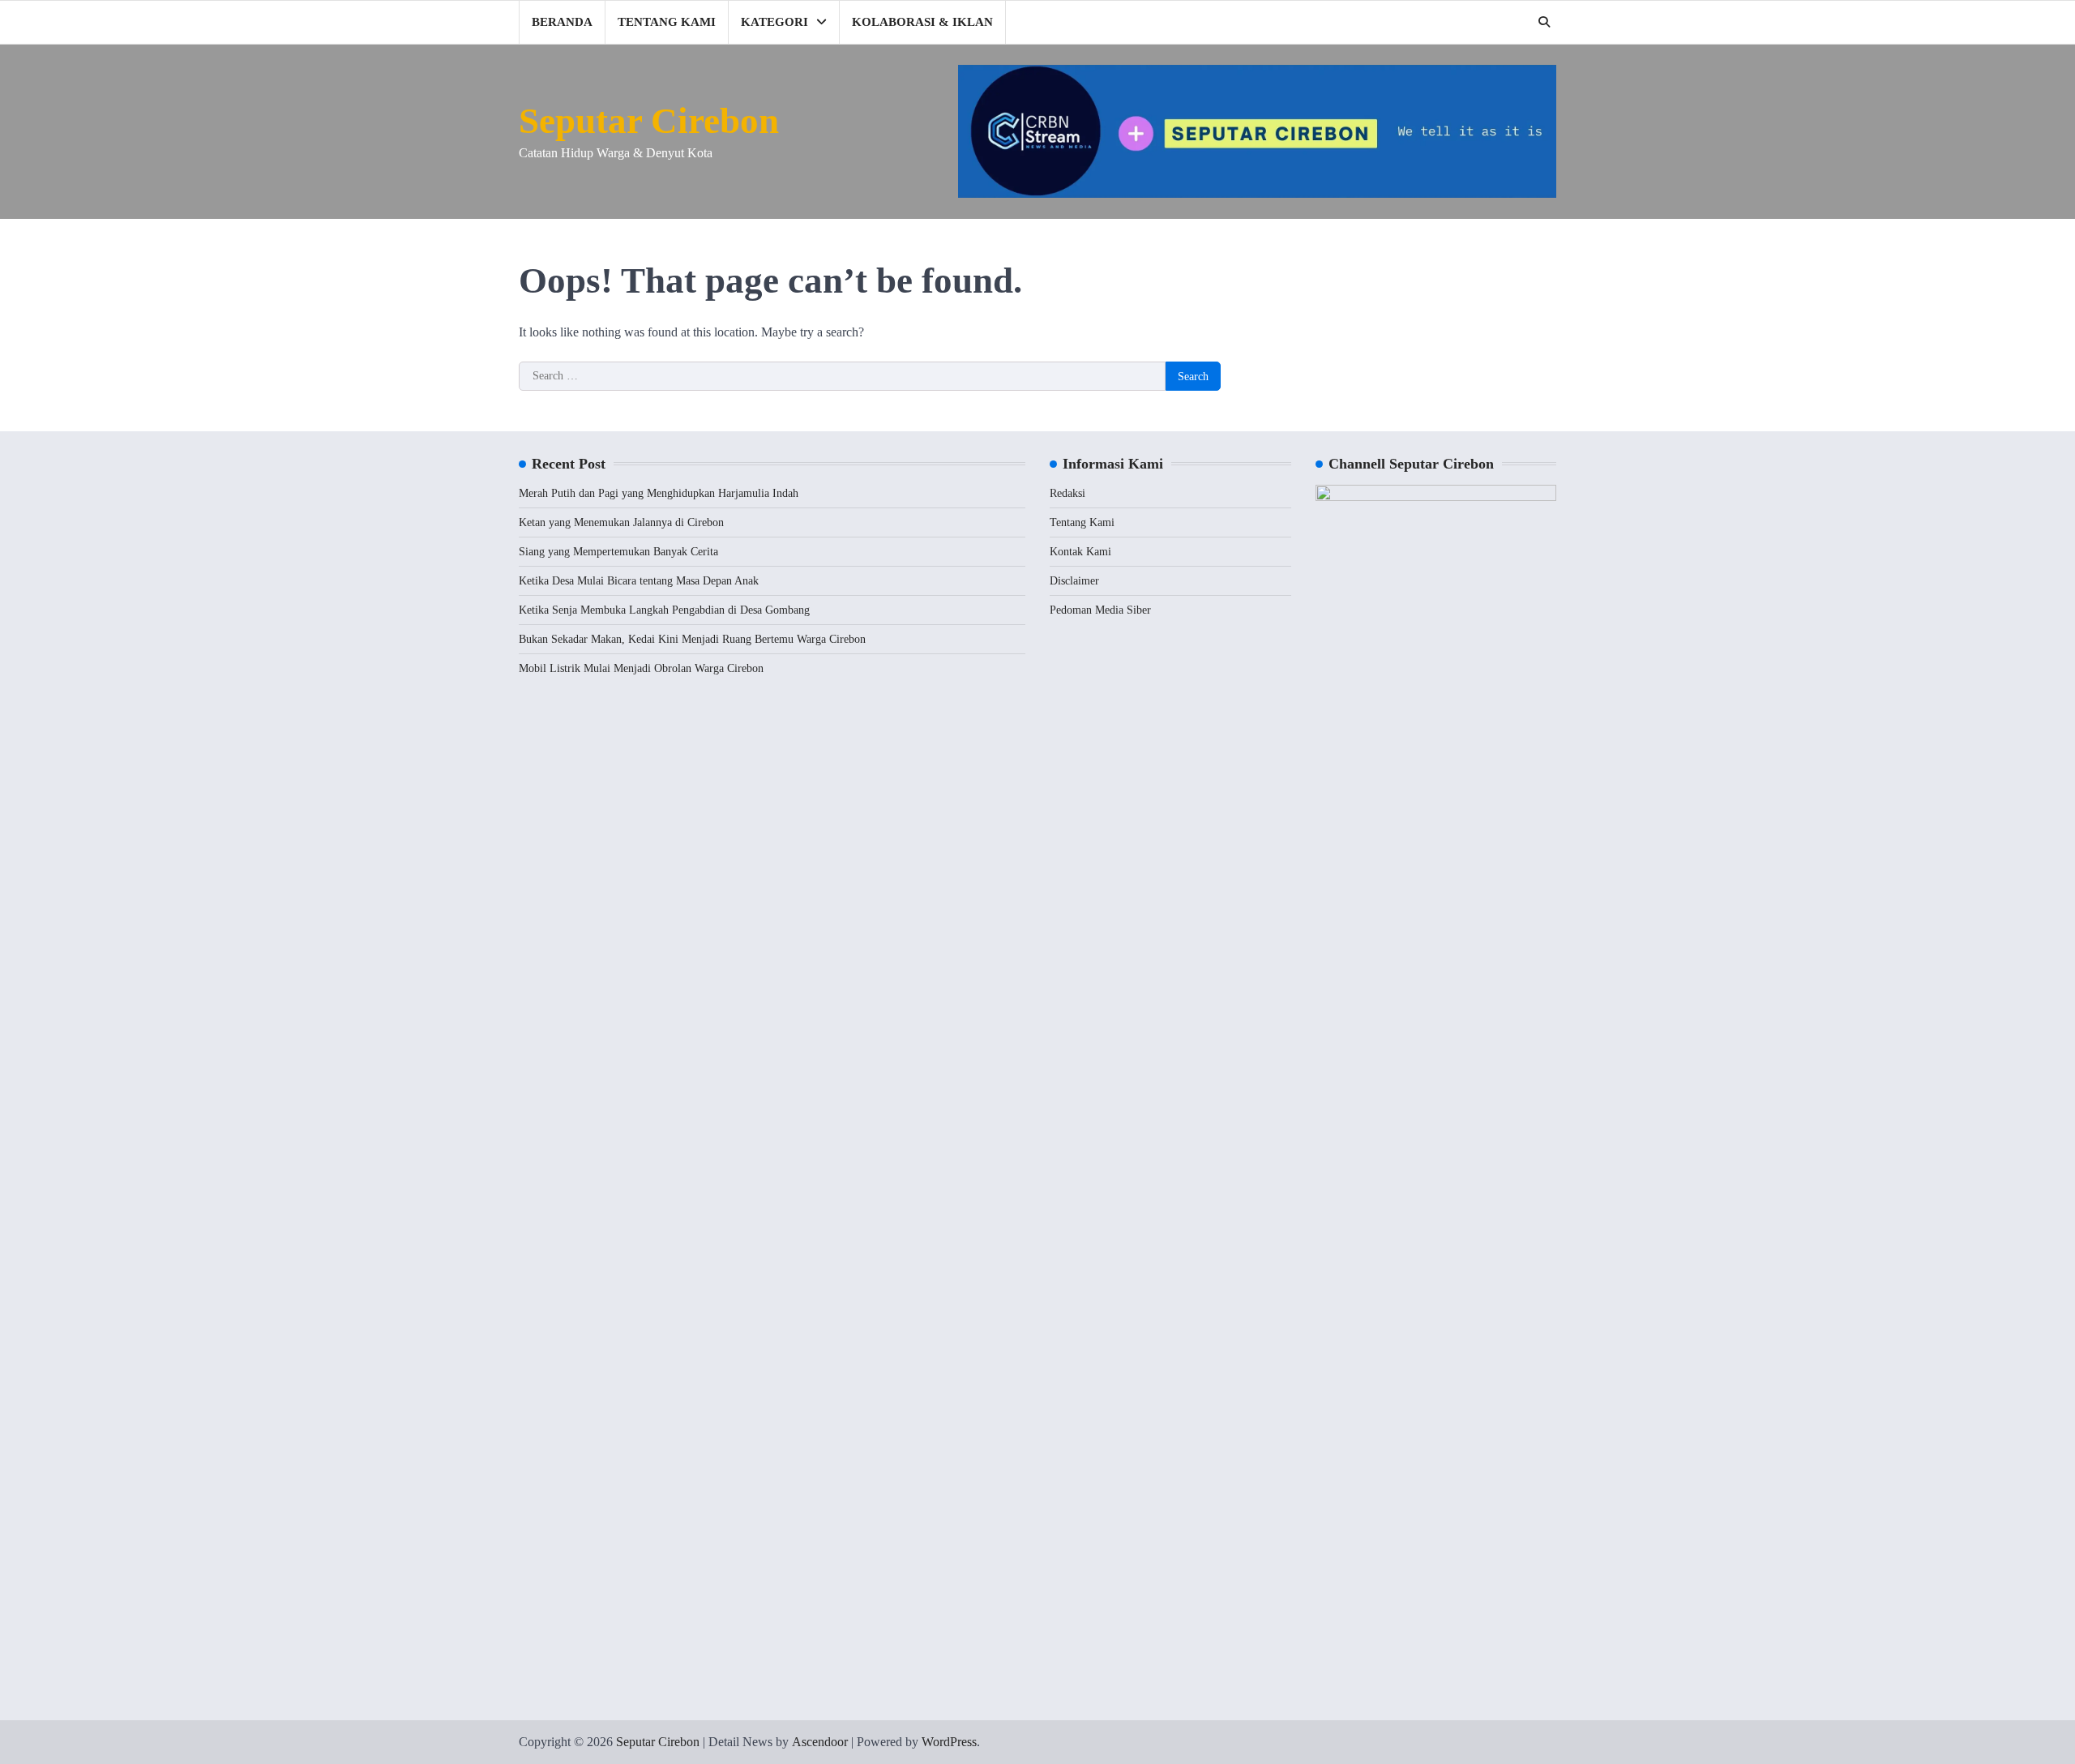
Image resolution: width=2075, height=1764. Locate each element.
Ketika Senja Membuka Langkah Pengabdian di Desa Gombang (664, 610)
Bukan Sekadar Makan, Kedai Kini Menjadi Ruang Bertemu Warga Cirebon (692, 639)
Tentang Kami (667, 22)
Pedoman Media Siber (1100, 610)
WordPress (949, 1742)
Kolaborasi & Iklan (922, 22)
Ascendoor (820, 1742)
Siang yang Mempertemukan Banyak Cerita (618, 552)
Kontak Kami (1080, 552)
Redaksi (1067, 493)
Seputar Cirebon (649, 121)
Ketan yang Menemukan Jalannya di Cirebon (621, 522)
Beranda (562, 22)
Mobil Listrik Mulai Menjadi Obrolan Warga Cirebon (641, 668)
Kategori (774, 22)
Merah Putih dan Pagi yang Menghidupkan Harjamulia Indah (659, 493)
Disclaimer (1074, 581)
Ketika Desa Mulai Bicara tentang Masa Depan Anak (639, 581)
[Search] (1544, 22)
